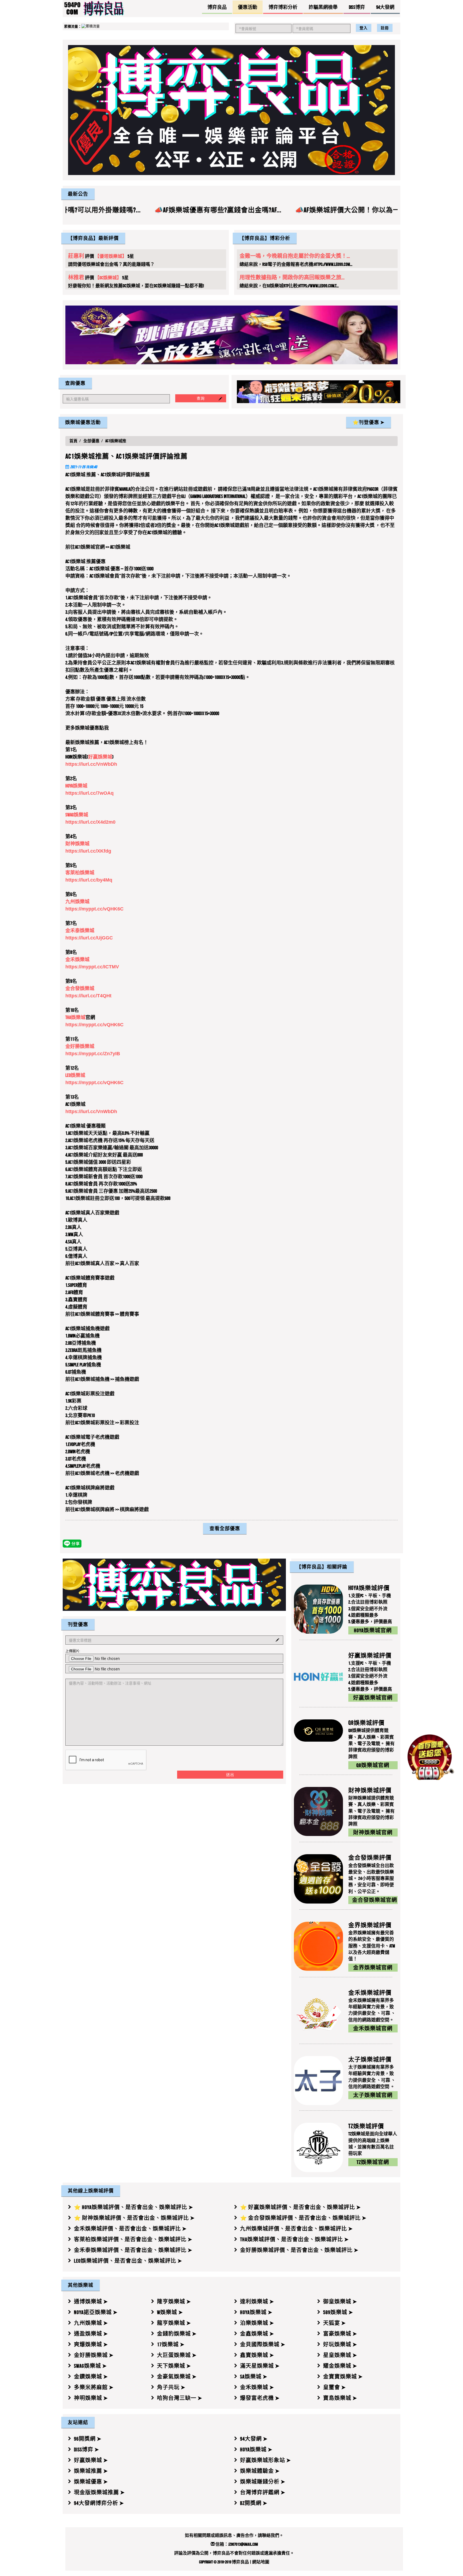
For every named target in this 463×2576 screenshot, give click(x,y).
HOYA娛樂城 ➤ (256, 2312)
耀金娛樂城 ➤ (340, 2366)
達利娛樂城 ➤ (257, 2302)
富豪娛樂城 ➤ (340, 2334)
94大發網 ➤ (254, 2439)
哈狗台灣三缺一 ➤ (180, 2398)
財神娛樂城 (77, 844)
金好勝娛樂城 (80, 1047)
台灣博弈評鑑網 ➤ (263, 2492)
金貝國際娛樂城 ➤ (263, 2344)
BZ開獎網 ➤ (254, 2503)
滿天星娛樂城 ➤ (260, 2366)
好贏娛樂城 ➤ (91, 2460)
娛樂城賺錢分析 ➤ (263, 2482)
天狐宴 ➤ (335, 2323)
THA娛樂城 (75, 1018)
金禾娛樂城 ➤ (257, 2387)
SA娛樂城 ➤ (254, 2377)
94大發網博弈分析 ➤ (99, 2503)
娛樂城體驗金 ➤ (260, 2471)
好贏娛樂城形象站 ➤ (266, 2460)
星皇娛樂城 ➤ (340, 2355)
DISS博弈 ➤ (87, 2449)
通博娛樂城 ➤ (91, 2302)
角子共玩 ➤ (171, 2387)
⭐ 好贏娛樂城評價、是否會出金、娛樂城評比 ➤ (300, 2207)
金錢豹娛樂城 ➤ (177, 2334)
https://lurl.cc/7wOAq (89, 793)
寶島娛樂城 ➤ (340, 2398)
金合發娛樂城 (80, 989)
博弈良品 (240, 2562)
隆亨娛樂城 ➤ (174, 2302)
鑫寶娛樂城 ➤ (257, 2355)
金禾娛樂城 (77, 960)
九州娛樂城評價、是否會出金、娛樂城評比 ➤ (296, 2229)
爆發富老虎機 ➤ (260, 2398)
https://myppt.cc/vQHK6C (94, 909)
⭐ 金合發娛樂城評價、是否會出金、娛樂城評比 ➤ (303, 2218)
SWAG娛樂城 (77, 815)
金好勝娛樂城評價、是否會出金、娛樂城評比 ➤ (299, 2250)
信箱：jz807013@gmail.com (236, 2544)
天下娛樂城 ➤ (174, 2366)
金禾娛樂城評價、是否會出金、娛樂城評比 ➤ (130, 2229)
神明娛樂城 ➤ (91, 2398)
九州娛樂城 (77, 902)
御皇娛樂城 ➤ (340, 2302)
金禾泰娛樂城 (80, 931)
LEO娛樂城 (75, 1076)
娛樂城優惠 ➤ (91, 2482)
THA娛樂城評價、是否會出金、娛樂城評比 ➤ (294, 2239)
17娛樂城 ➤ (171, 2344)
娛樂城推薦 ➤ (91, 2471)
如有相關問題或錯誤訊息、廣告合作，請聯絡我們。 (234, 2535)
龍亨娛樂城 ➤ (174, 2323)
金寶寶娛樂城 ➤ (343, 2377)
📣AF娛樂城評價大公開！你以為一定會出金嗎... (251, 210)
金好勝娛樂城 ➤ (94, 2355)
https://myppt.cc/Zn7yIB (93, 1054)
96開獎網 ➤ (88, 2439)
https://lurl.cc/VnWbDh (91, 764)
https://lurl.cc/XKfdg (88, 851)
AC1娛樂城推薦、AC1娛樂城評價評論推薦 (126, 457)
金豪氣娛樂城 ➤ (177, 2377)
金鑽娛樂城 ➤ (91, 2377)
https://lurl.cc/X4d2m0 (90, 822)
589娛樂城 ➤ (338, 2312)
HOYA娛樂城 (76, 786)
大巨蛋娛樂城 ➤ (177, 2355)
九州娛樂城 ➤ (91, 2323)
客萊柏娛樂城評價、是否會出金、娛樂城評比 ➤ (133, 2239)
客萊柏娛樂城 (80, 873)
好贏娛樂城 (100, 757)
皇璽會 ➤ (335, 2387)
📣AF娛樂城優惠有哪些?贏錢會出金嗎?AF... (101, 210)
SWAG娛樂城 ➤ (90, 2366)
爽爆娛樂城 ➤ (91, 2344)
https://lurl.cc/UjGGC (89, 938)
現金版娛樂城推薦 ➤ (99, 2492)
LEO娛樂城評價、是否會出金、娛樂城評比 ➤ (128, 2261)
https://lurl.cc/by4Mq (89, 880)
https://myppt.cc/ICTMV (92, 967)
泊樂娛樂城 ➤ (257, 2323)
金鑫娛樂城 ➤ (257, 2334)
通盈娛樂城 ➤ (91, 2334)
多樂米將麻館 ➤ (94, 2387)
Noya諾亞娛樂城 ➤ (96, 2312)
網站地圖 (261, 2562)
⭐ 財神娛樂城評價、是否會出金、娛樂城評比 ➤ (134, 2218)
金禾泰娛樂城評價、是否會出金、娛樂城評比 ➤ (133, 2250)
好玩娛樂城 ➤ (340, 2344)
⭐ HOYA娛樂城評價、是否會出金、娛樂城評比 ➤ (134, 2207)
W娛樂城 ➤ (170, 2312)
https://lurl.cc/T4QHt (88, 996)
